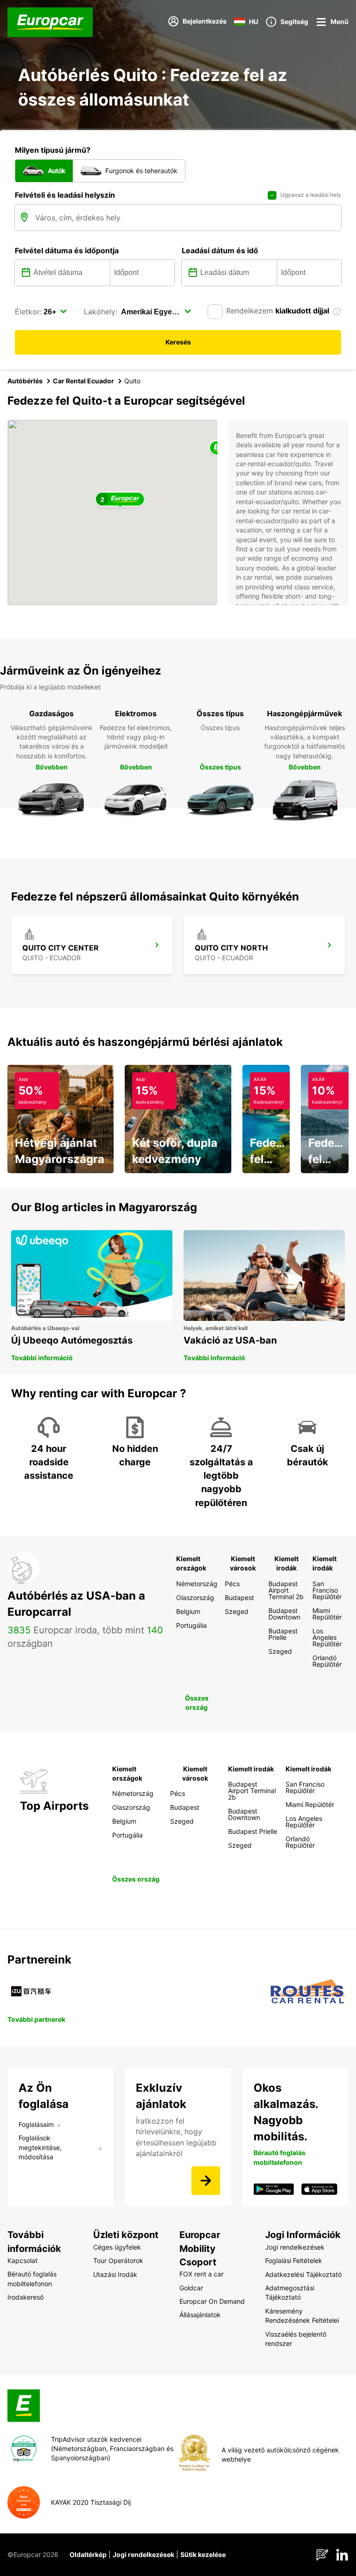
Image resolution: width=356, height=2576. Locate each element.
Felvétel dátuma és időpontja (67, 250)
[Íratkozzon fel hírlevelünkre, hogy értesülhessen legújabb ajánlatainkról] (206, 2181)
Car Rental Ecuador (83, 381)
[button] (216, 448)
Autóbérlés (25, 381)
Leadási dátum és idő (220, 250)
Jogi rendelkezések (143, 2554)
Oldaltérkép (88, 2554)
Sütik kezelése (203, 2554)
